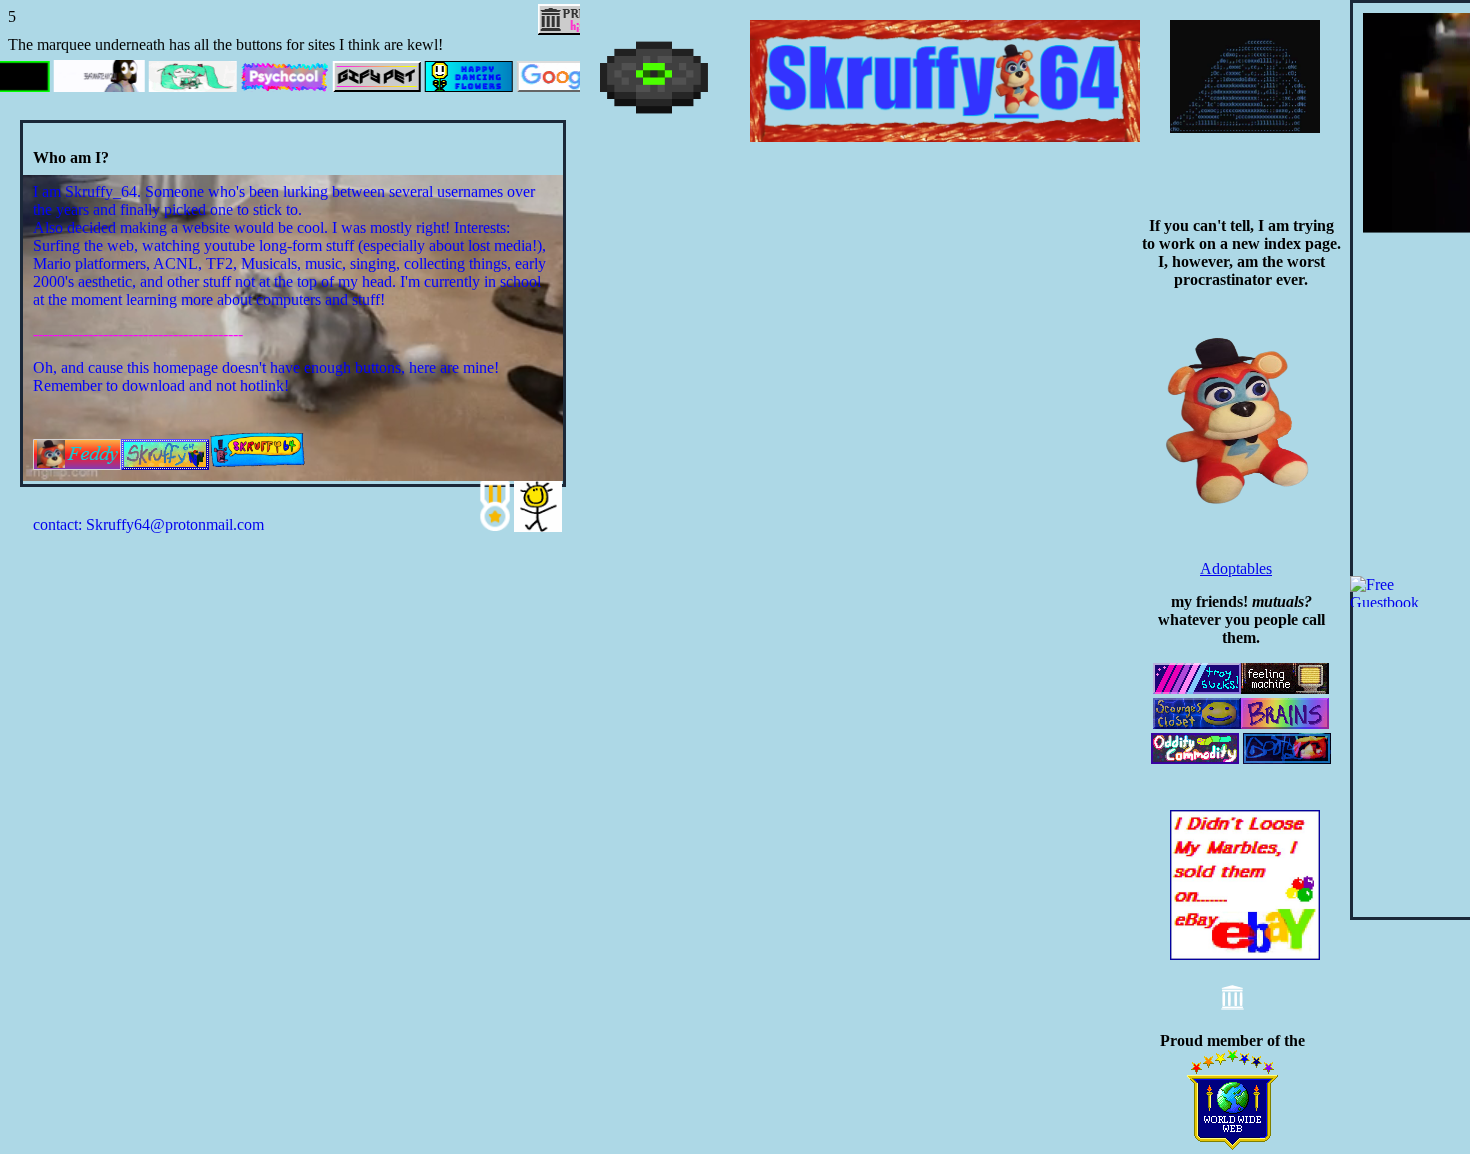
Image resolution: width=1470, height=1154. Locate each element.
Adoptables (1236, 568)
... (1244, 450)
